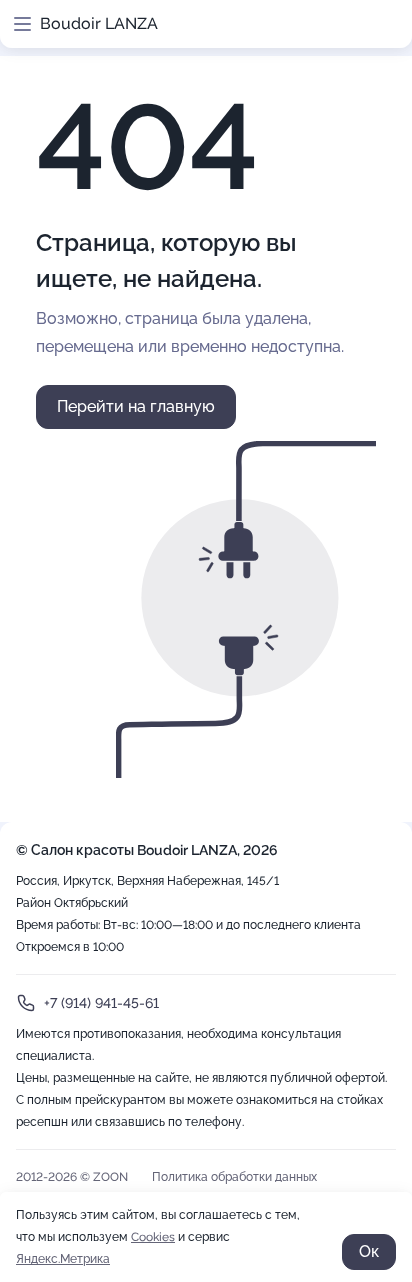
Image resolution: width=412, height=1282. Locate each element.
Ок (369, 1251)
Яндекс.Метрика (63, 1259)
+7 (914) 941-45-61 (101, 1003)
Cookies (153, 1237)
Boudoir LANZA (99, 23)
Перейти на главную (136, 406)
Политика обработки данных (234, 1177)
